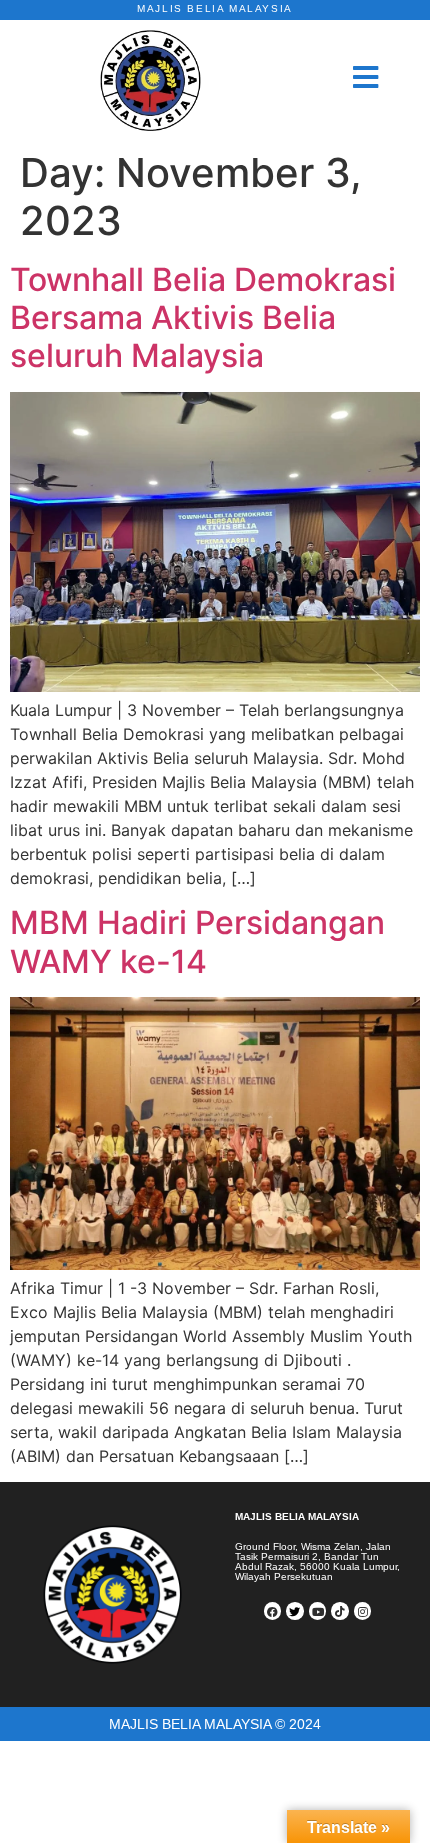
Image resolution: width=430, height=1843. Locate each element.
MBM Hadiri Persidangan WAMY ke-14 (197, 941)
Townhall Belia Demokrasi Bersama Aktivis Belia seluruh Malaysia (203, 318)
